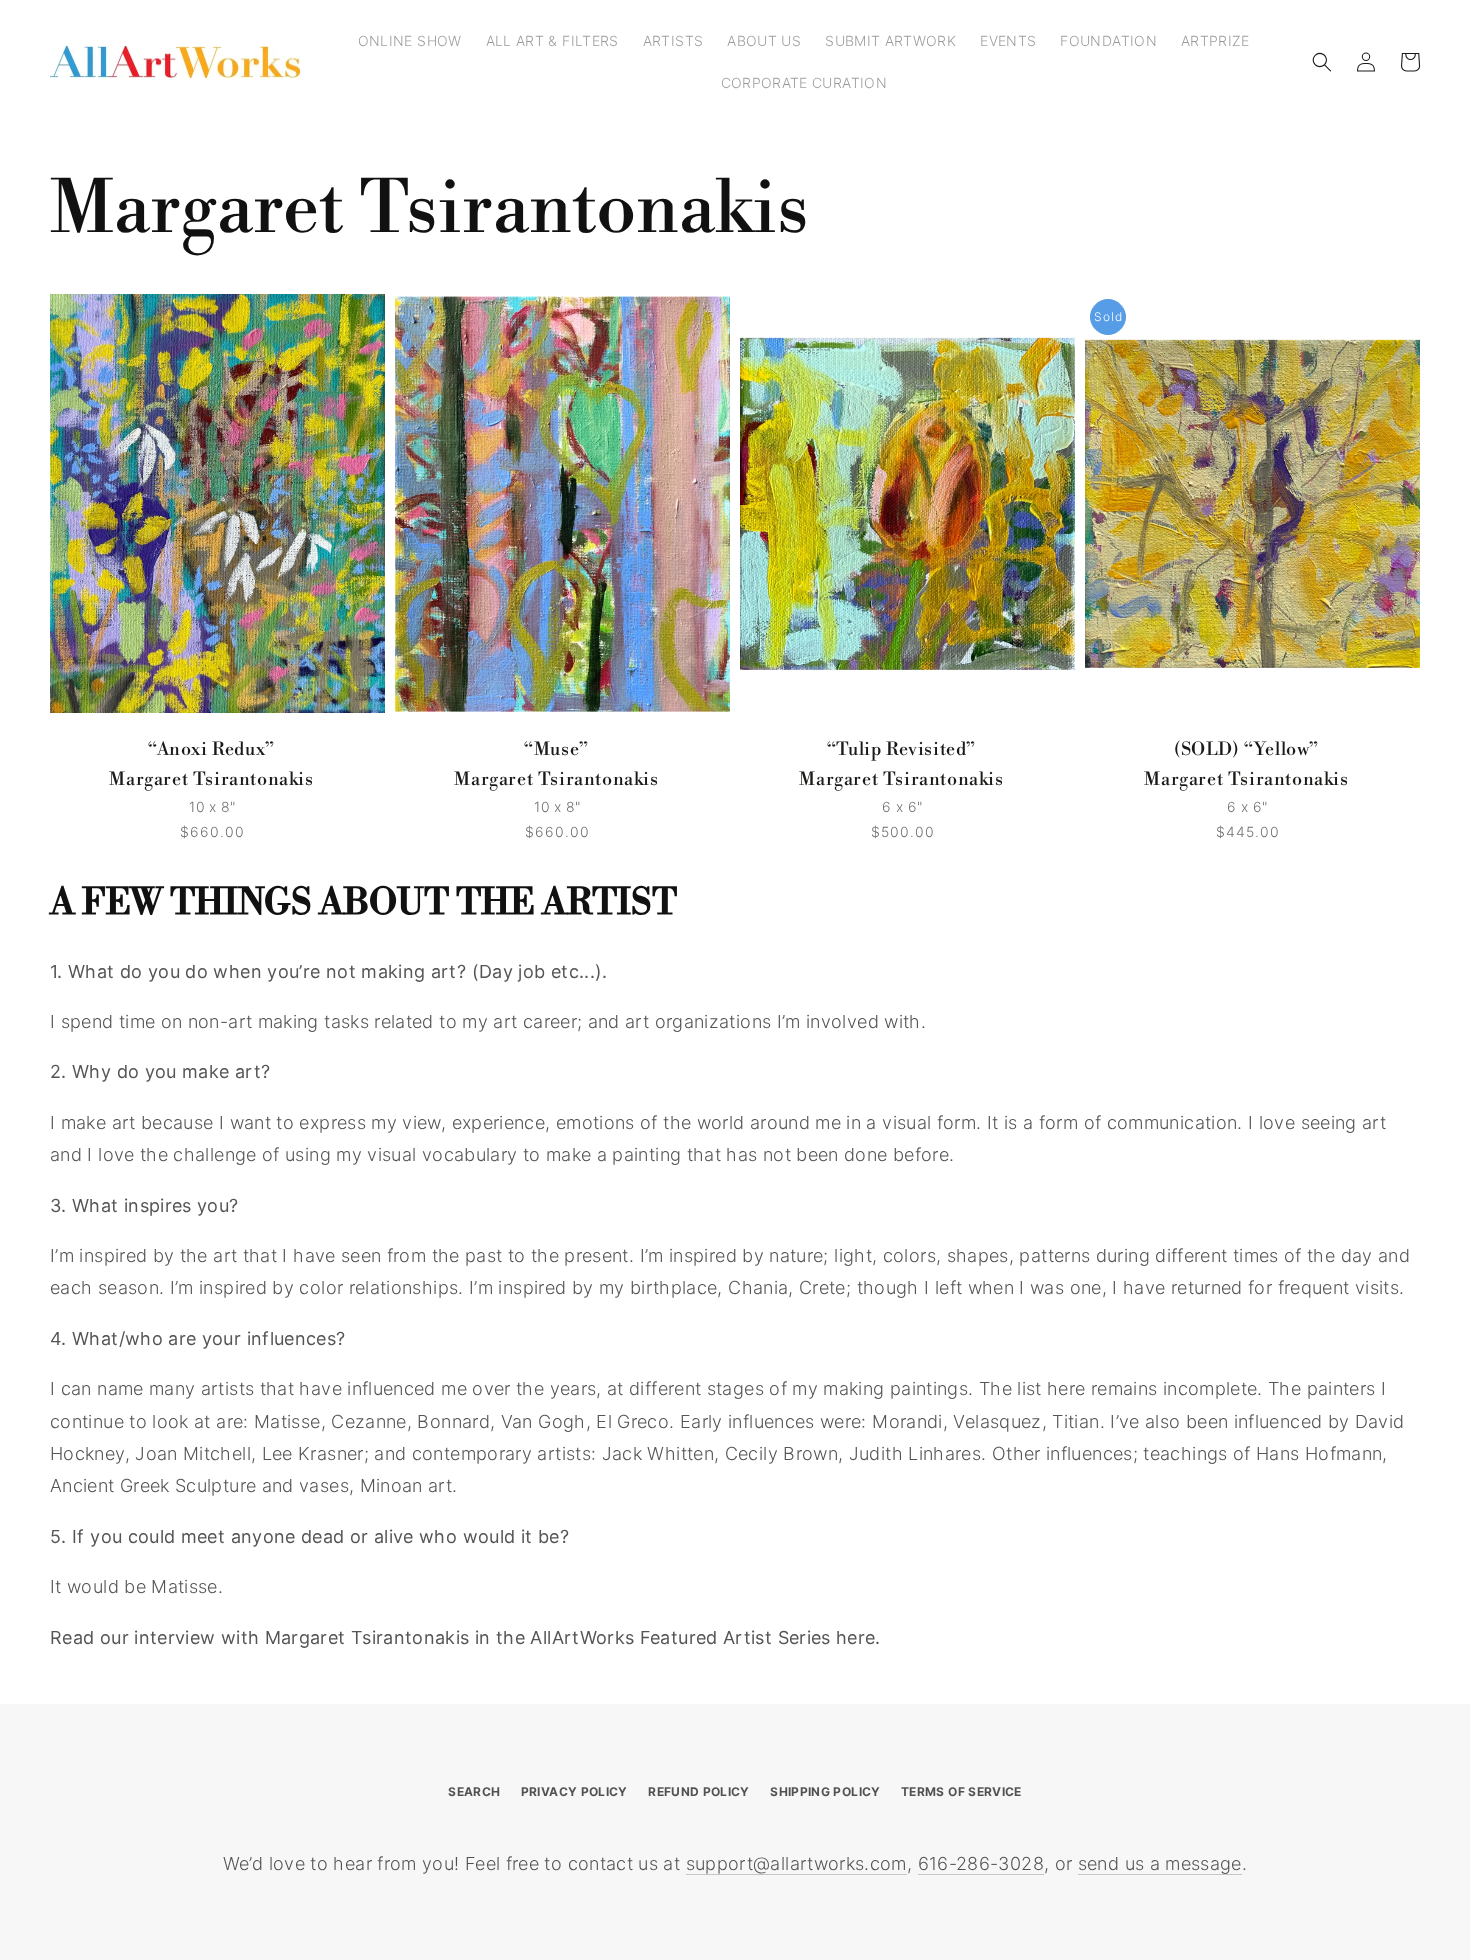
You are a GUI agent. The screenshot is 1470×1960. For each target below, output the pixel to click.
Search (474, 1791)
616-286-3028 (981, 1863)
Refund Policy (699, 1791)
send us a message (1160, 1863)
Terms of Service (961, 1791)
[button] (1322, 62)
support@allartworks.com (796, 1863)
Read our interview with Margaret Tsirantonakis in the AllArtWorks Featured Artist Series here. (465, 1637)
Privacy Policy (574, 1791)
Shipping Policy (825, 1791)
